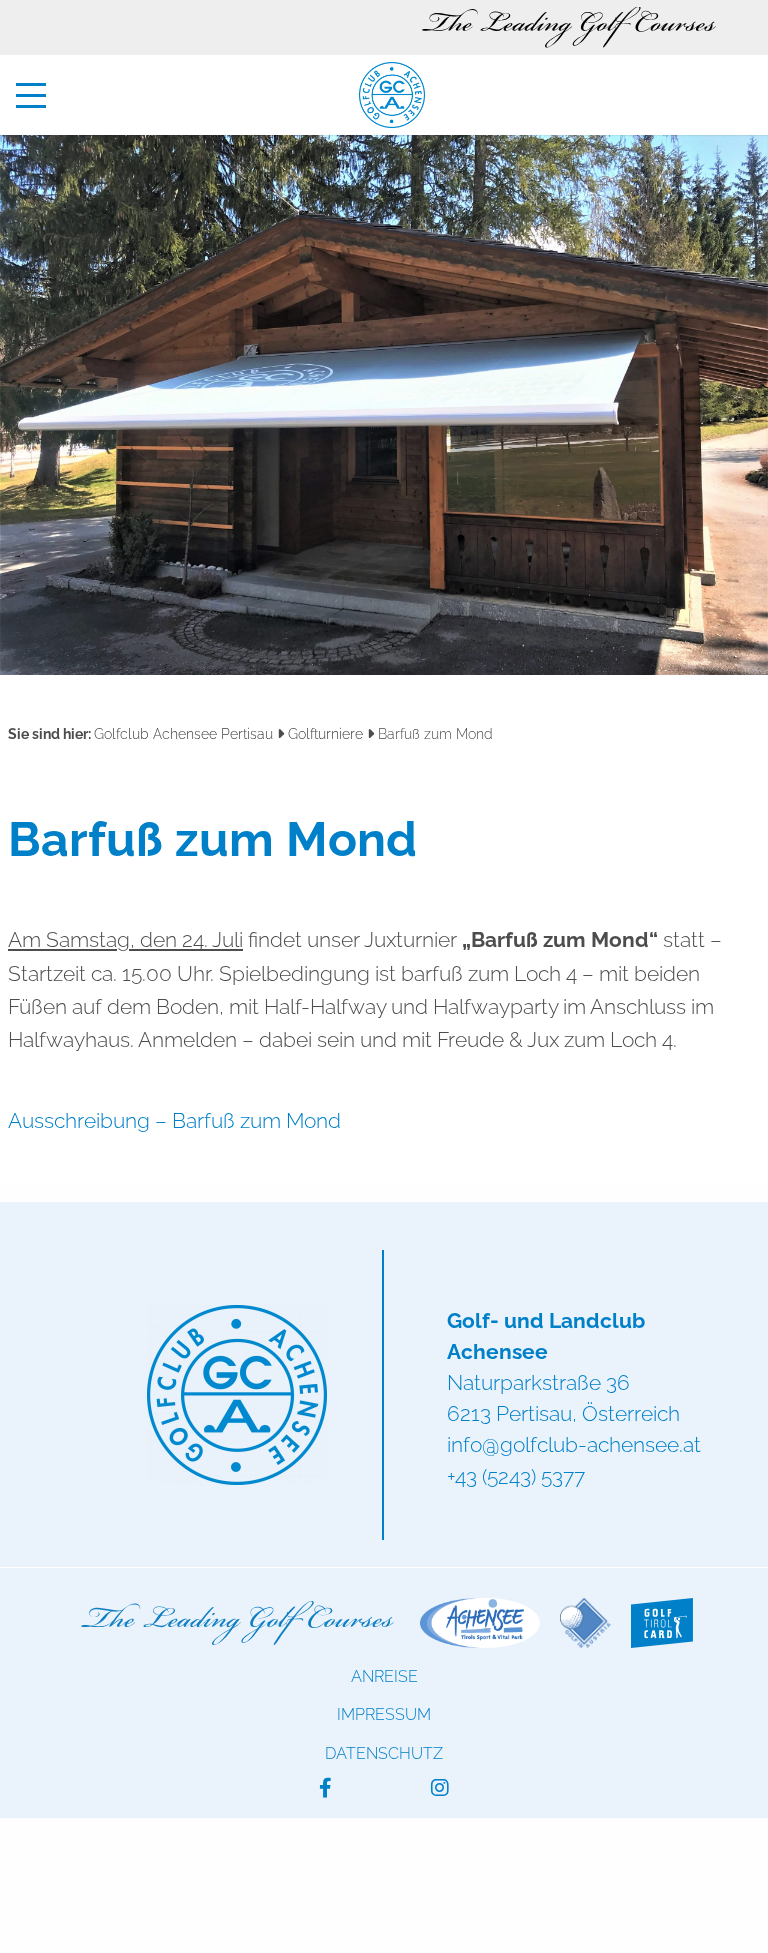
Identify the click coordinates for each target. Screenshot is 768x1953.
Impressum (384, 1714)
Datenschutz (384, 1753)
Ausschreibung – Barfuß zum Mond (174, 1120)
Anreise (384, 1676)
